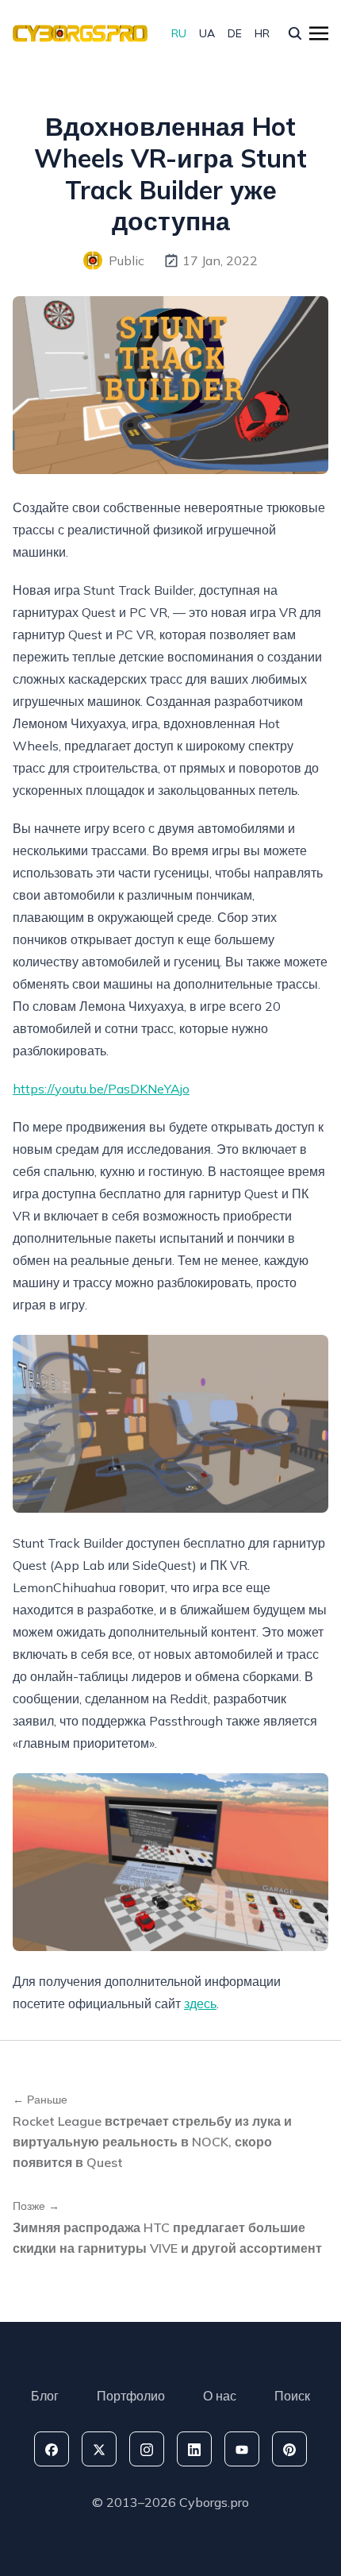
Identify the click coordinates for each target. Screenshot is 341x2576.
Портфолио (131, 2396)
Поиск (292, 2396)
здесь (200, 2003)
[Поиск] (295, 33)
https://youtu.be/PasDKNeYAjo (101, 1089)
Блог (45, 2396)
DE (235, 33)
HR (262, 33)
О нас (220, 2396)
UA (207, 33)
